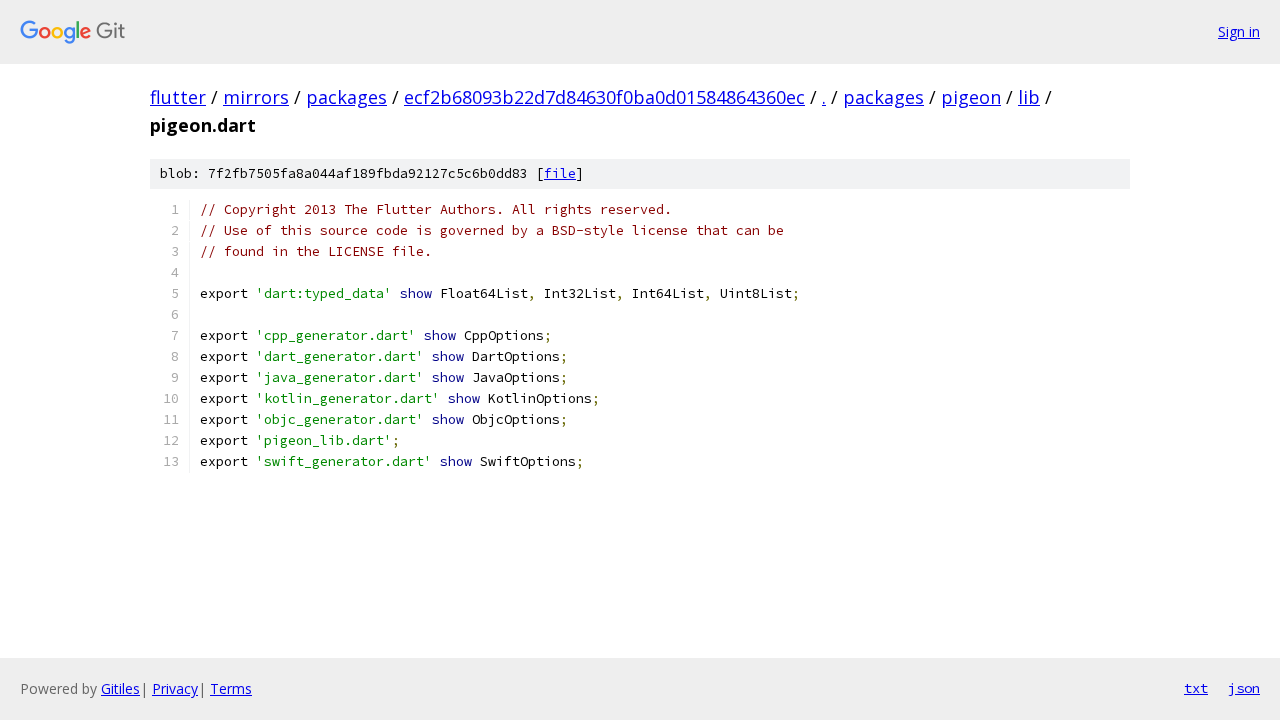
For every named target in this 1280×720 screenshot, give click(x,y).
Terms (231, 688)
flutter (178, 97)
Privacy (175, 688)
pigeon (971, 97)
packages (346, 97)
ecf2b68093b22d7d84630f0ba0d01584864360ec (604, 97)
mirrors (256, 97)
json (1244, 688)
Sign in (1239, 31)
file (560, 173)
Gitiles (120, 688)
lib (1029, 97)
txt (1196, 688)
